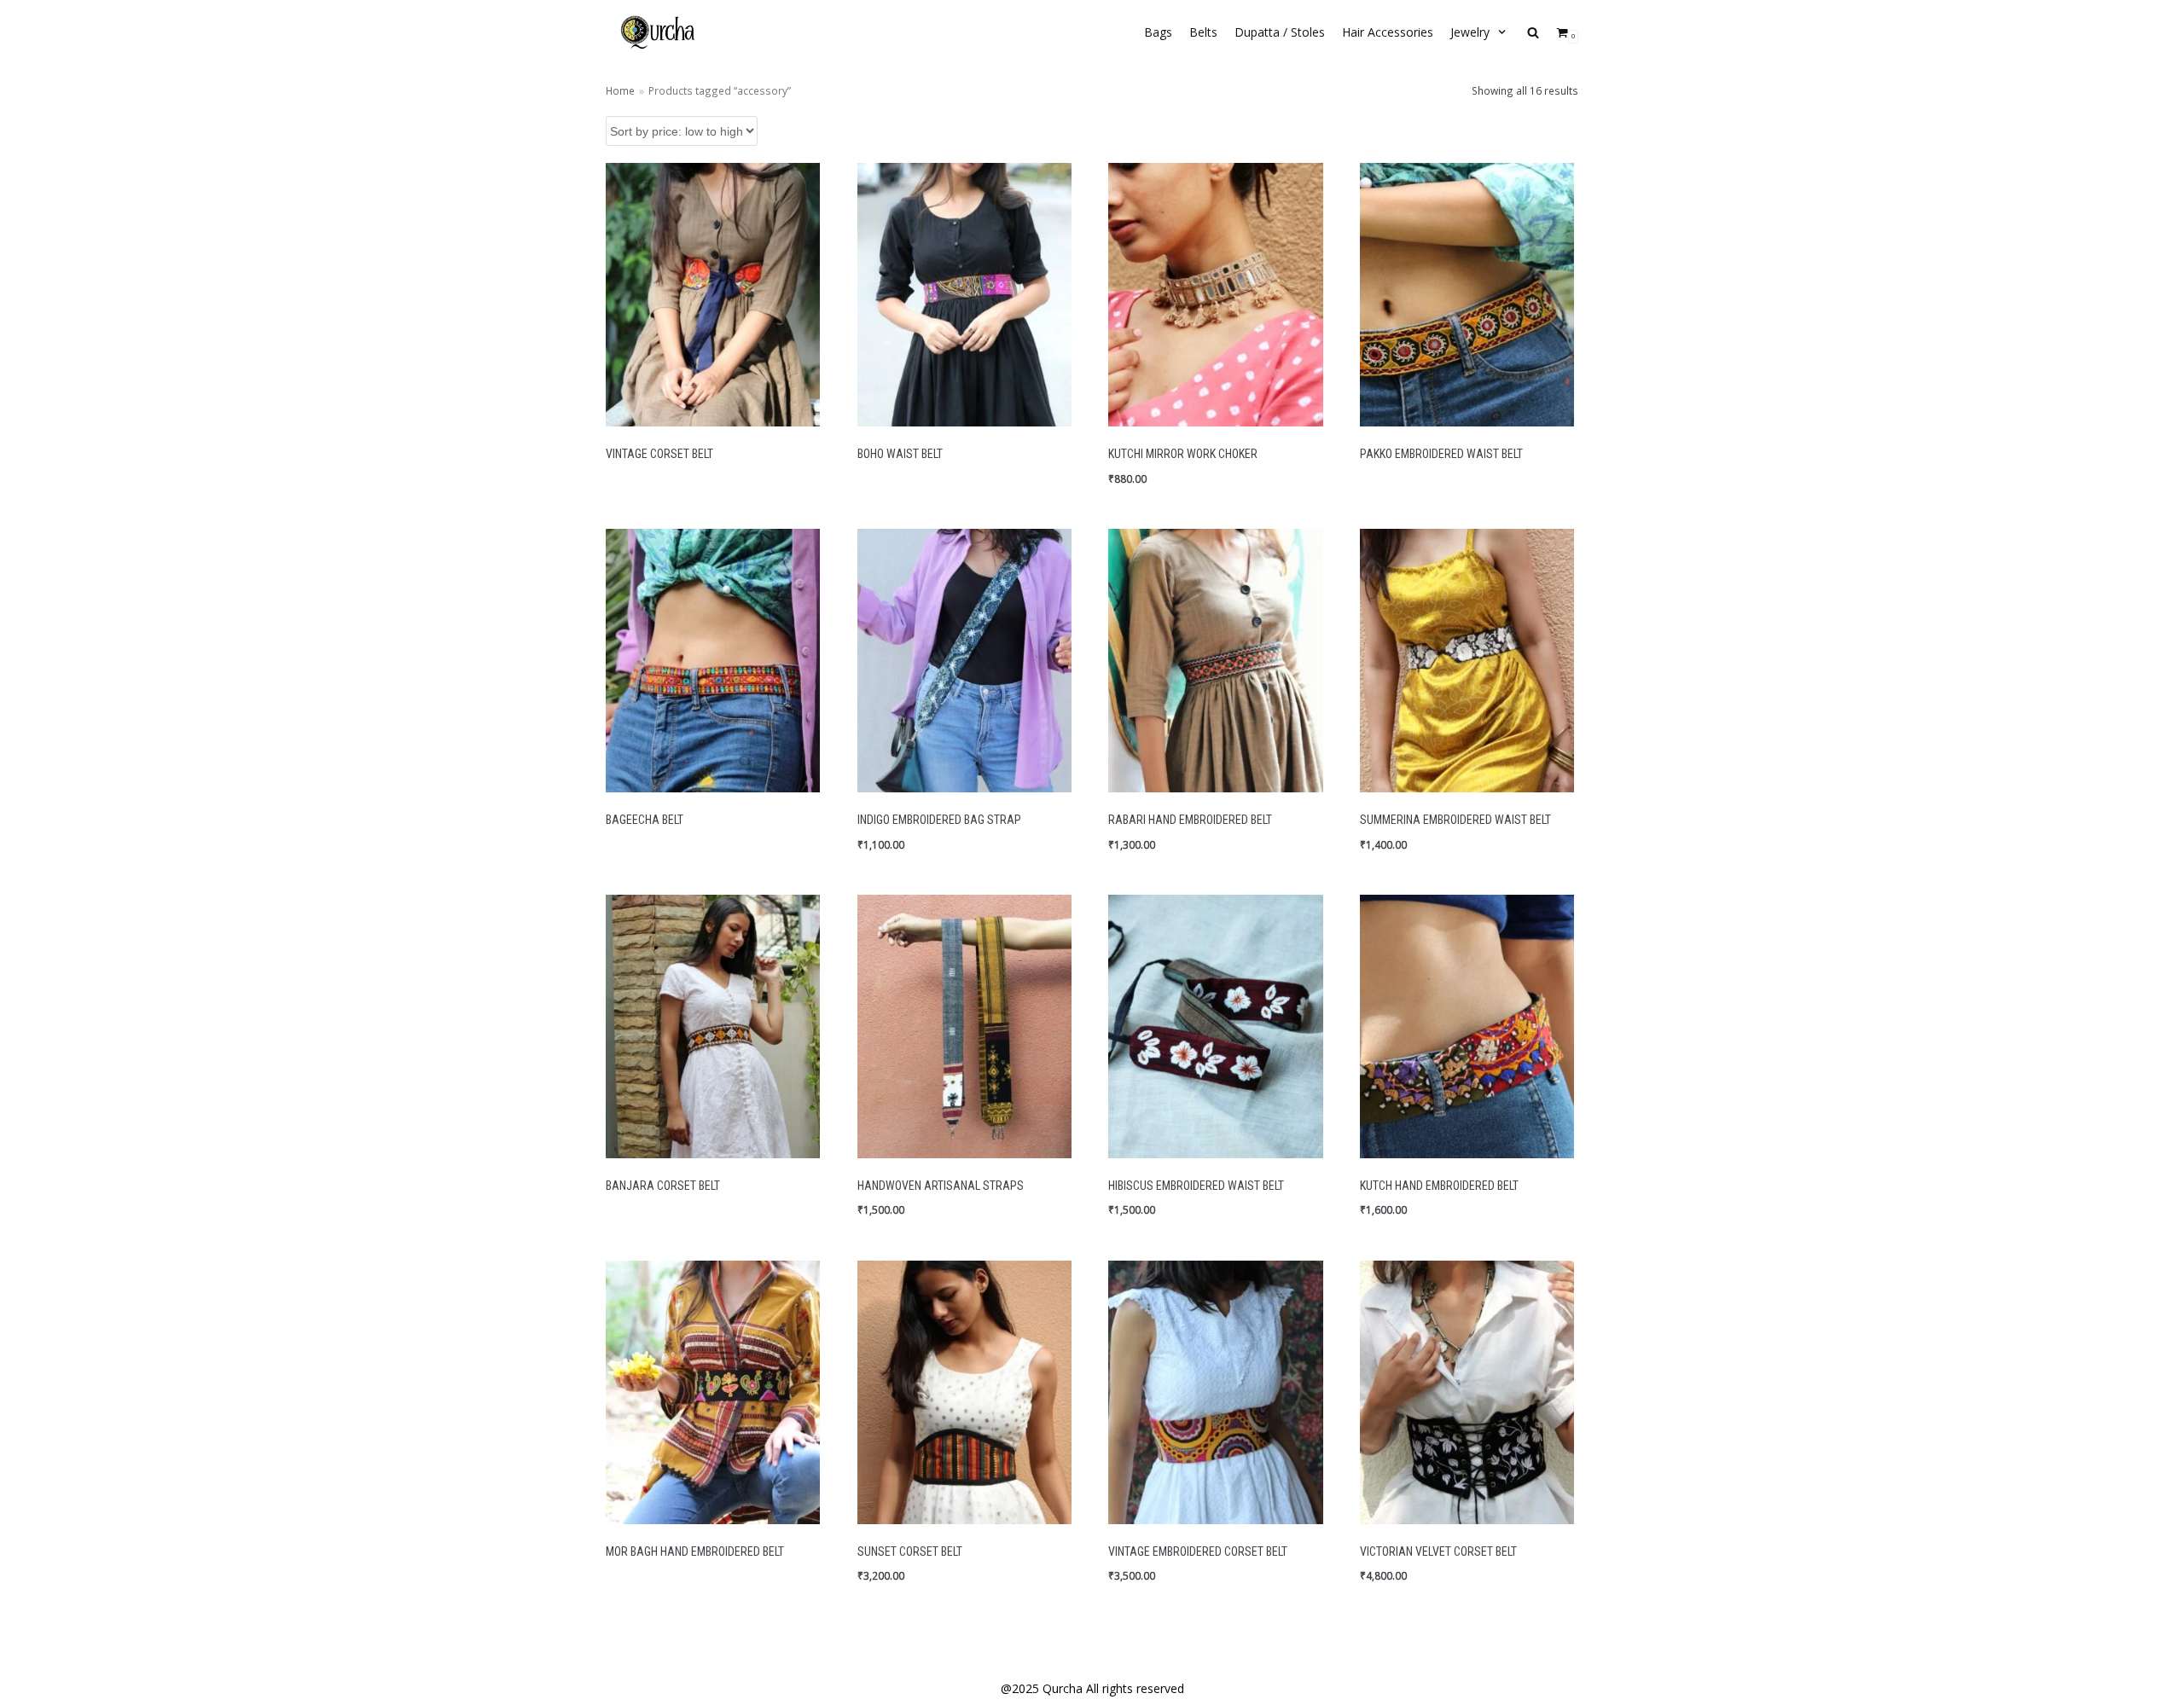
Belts (1203, 32)
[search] (1533, 33)
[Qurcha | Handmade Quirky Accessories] (657, 32)
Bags (1158, 32)
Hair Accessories (1388, 32)
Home (620, 90)
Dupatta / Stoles (1280, 32)
